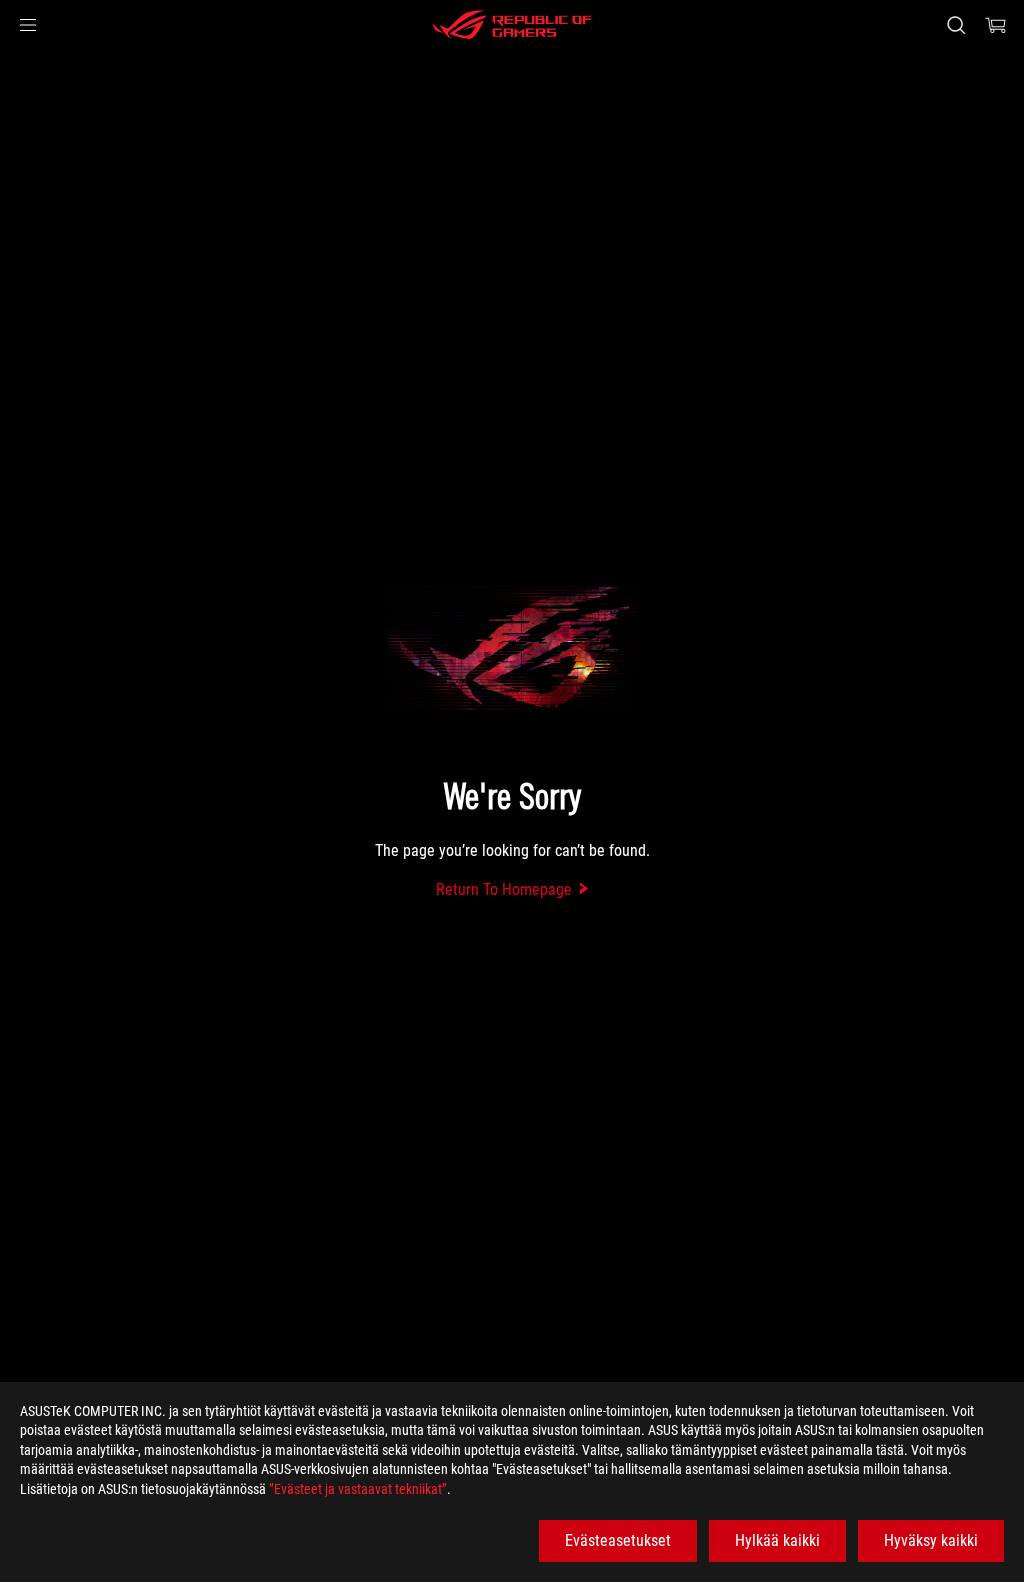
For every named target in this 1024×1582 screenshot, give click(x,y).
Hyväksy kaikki (931, 1540)
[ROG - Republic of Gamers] (512, 25)
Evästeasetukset (618, 1540)
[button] (28, 25)
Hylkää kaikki (777, 1540)
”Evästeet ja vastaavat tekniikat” (358, 1489)
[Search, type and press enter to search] (956, 25)
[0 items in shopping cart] (996, 25)
